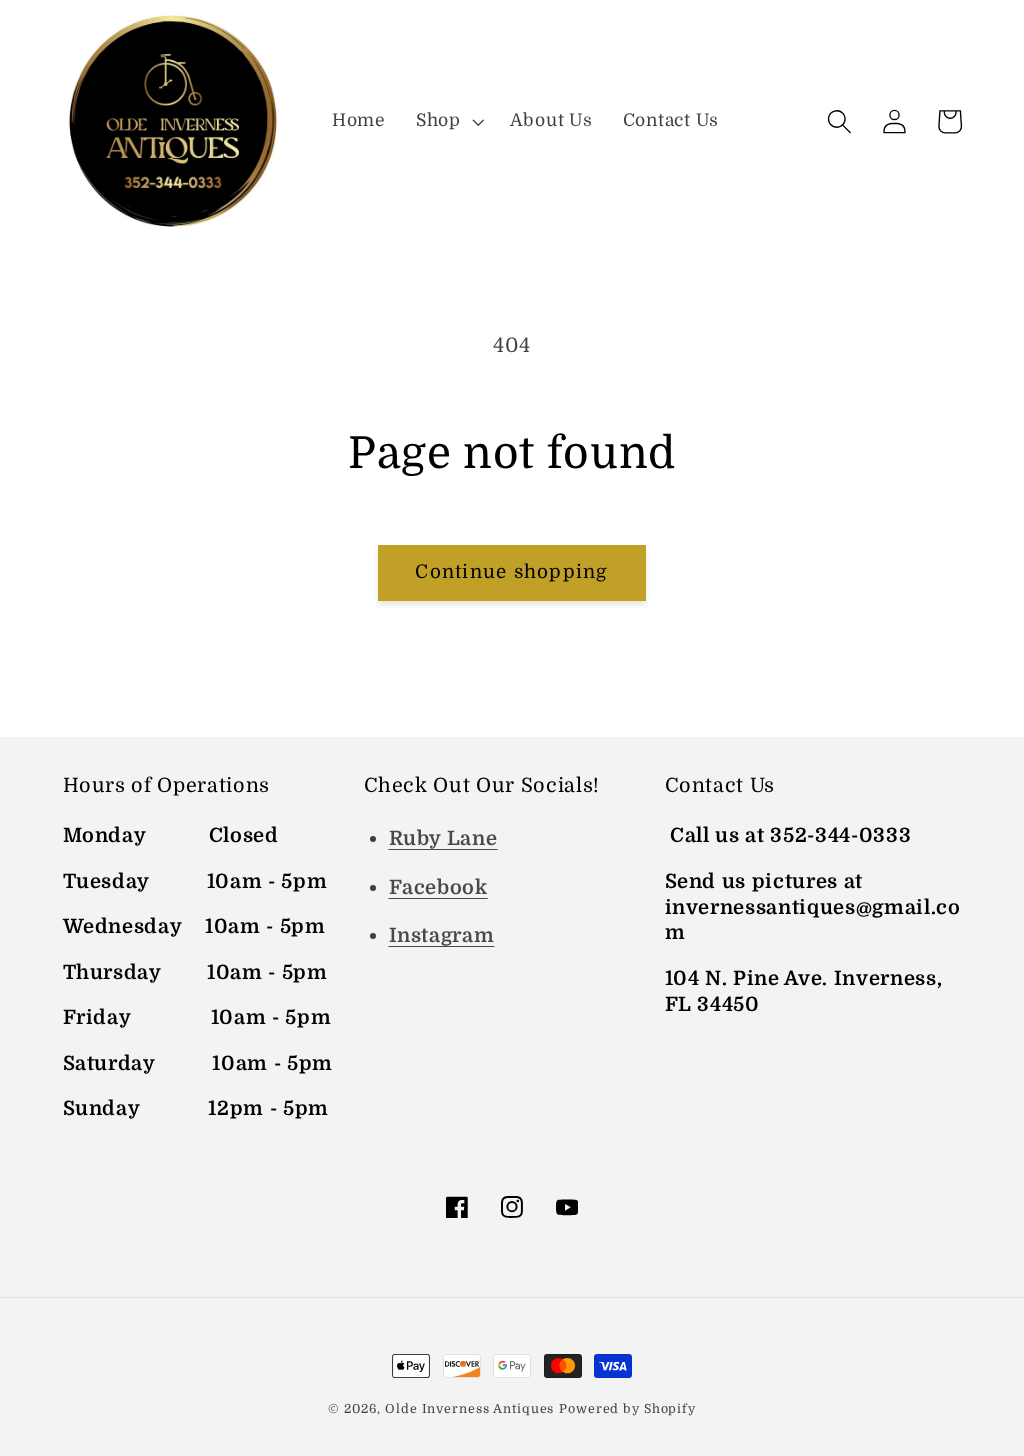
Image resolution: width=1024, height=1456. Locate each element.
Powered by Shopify (627, 1409)
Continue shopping (511, 572)
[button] (448, 121)
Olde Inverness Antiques (469, 1409)
